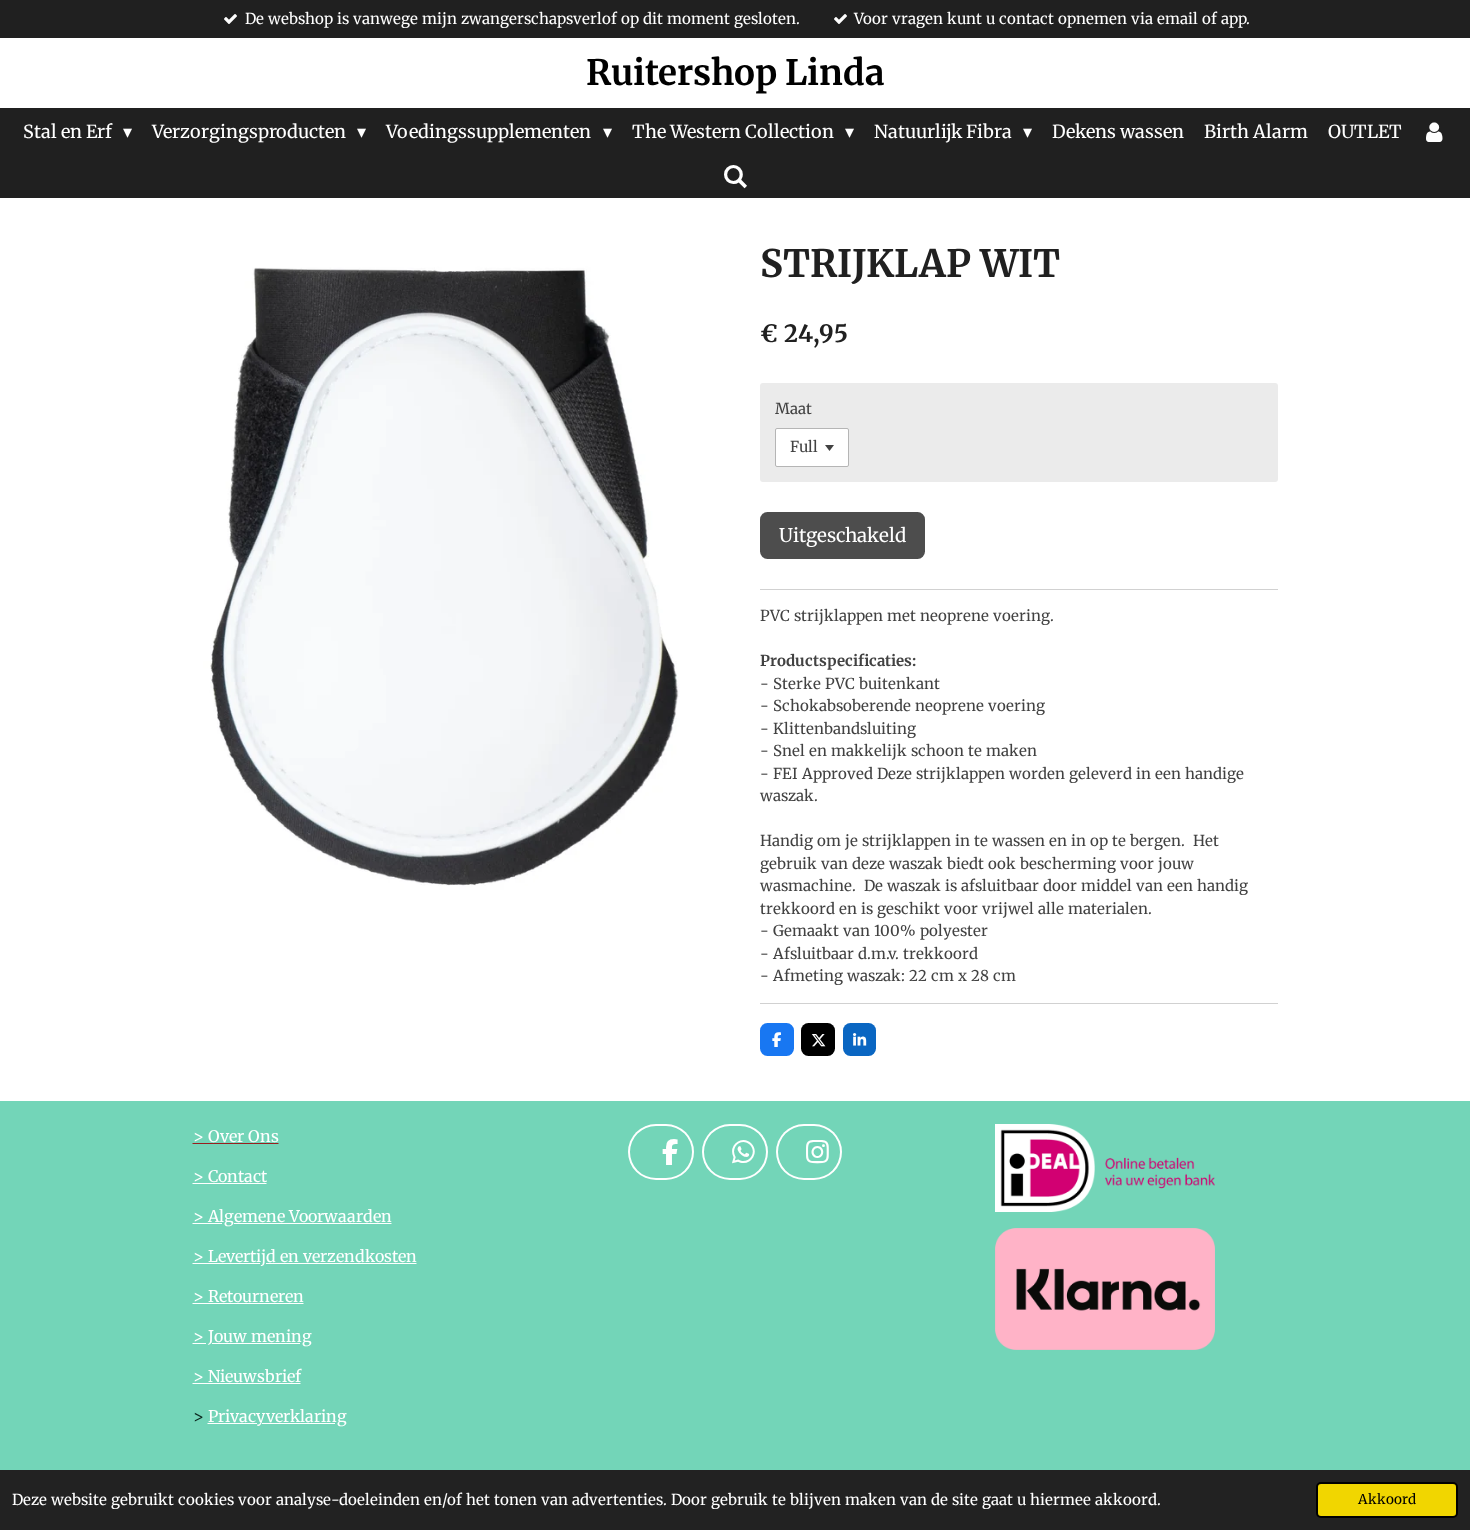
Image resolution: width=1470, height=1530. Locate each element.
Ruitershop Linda (735, 73)
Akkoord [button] (1387, 1499)
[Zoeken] (734, 176)
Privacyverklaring (277, 1416)
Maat (793, 408)
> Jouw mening (252, 1336)
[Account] (1434, 131)
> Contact (230, 1176)
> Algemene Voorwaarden (292, 1216)
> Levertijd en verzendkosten (305, 1256)
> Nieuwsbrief (247, 1376)
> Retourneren (248, 1296)
